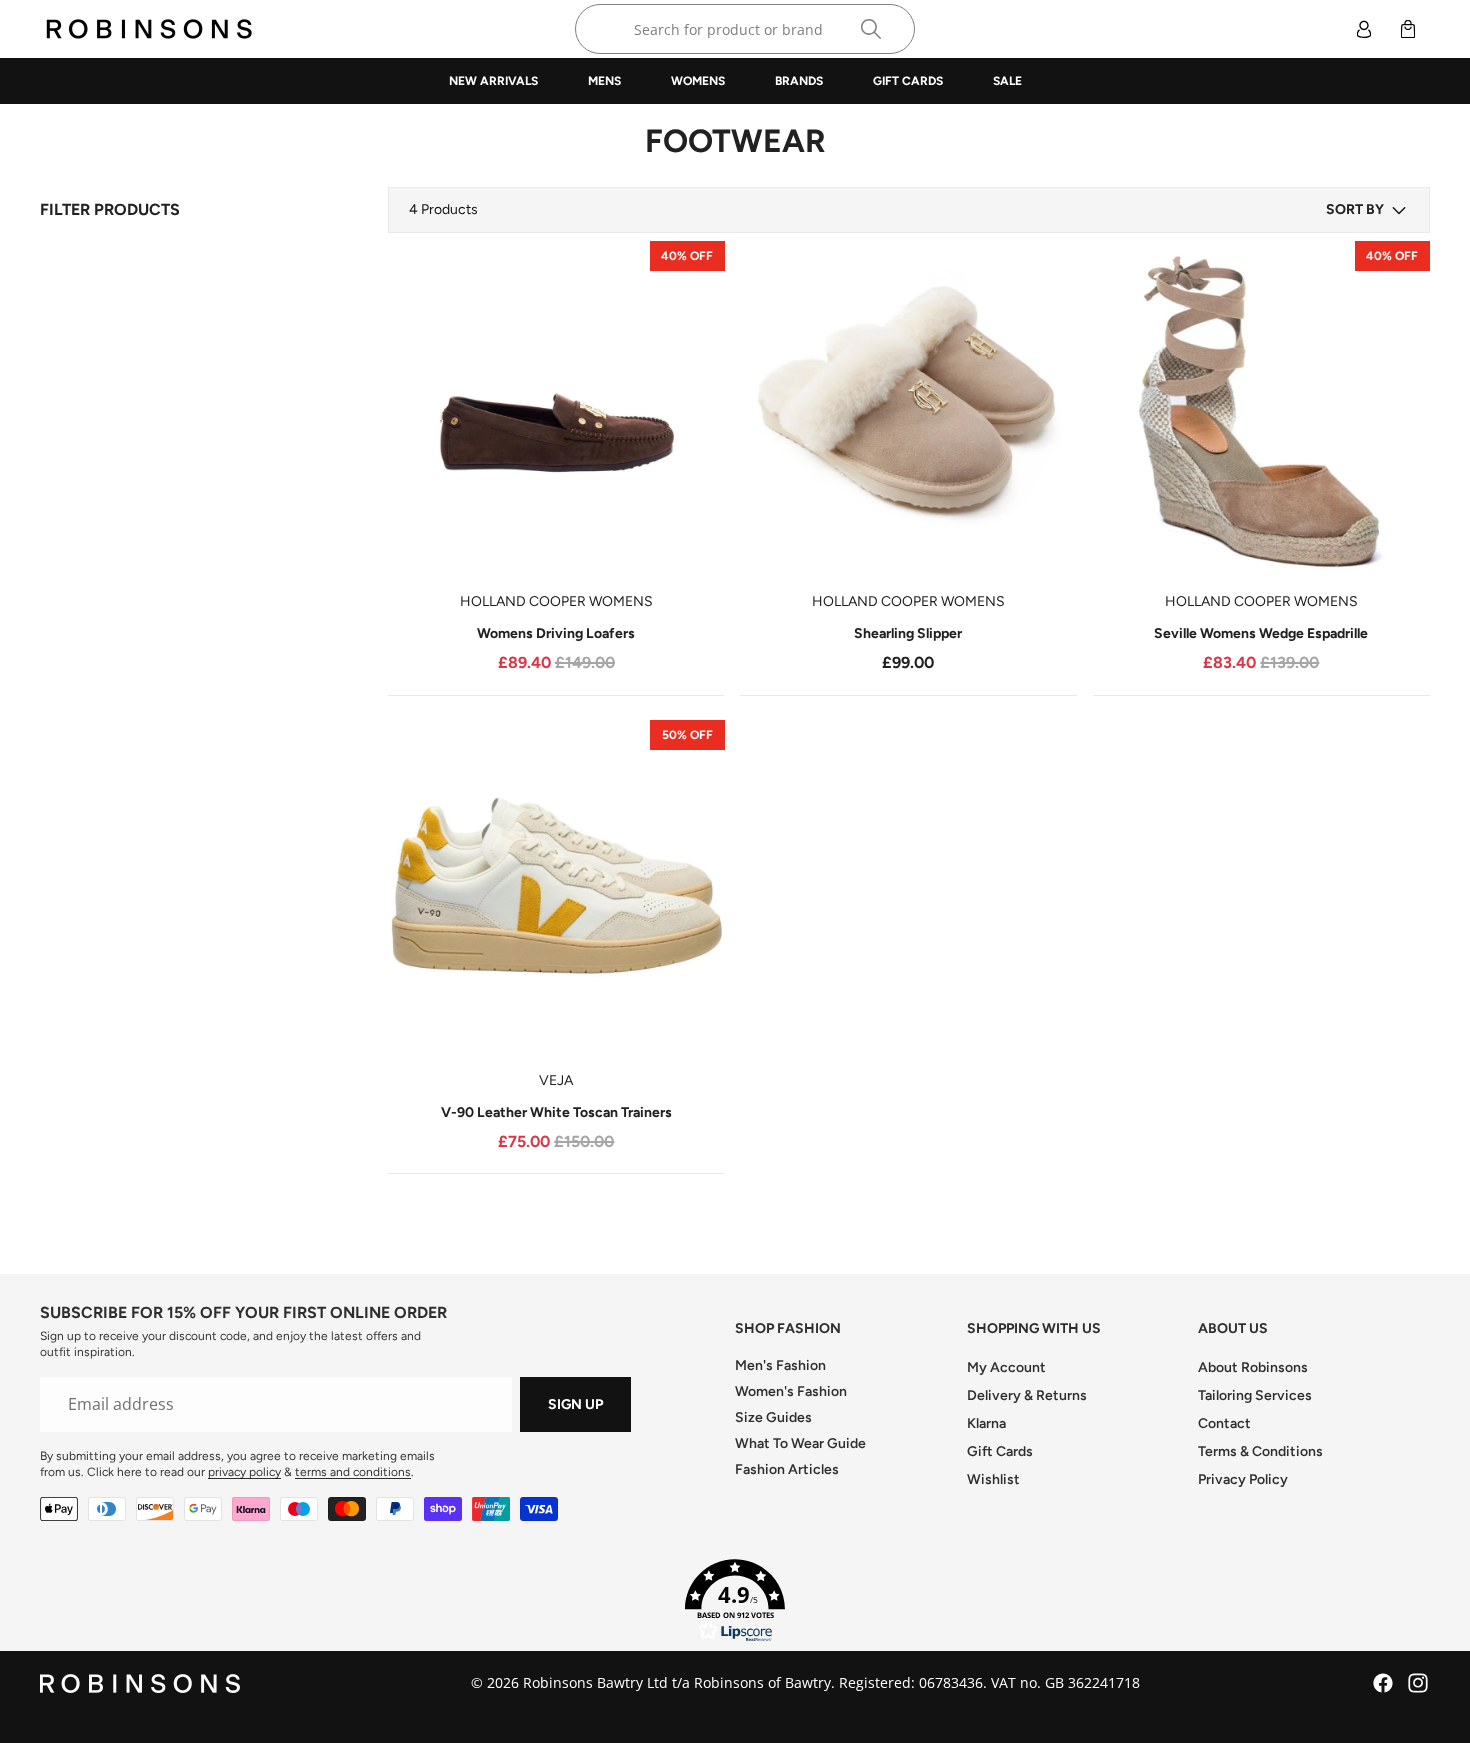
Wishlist (993, 1479)
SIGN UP (575, 1404)
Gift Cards (1000, 1451)
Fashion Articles (787, 1469)
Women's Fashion (791, 1391)
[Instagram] (1418, 1683)
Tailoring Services (1255, 1395)
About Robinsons (1253, 1367)
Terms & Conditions (1260, 1451)
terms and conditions (353, 1472)
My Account (1006, 1367)
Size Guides (773, 1417)
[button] (1367, 210)
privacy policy (244, 1472)
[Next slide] (694, 410)
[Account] (1364, 29)
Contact (1224, 1423)
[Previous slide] (418, 410)
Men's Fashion (780, 1365)
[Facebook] (1383, 1683)
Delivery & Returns (1027, 1395)
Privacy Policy (1243, 1479)
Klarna (986, 1423)
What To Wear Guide (800, 1443)
